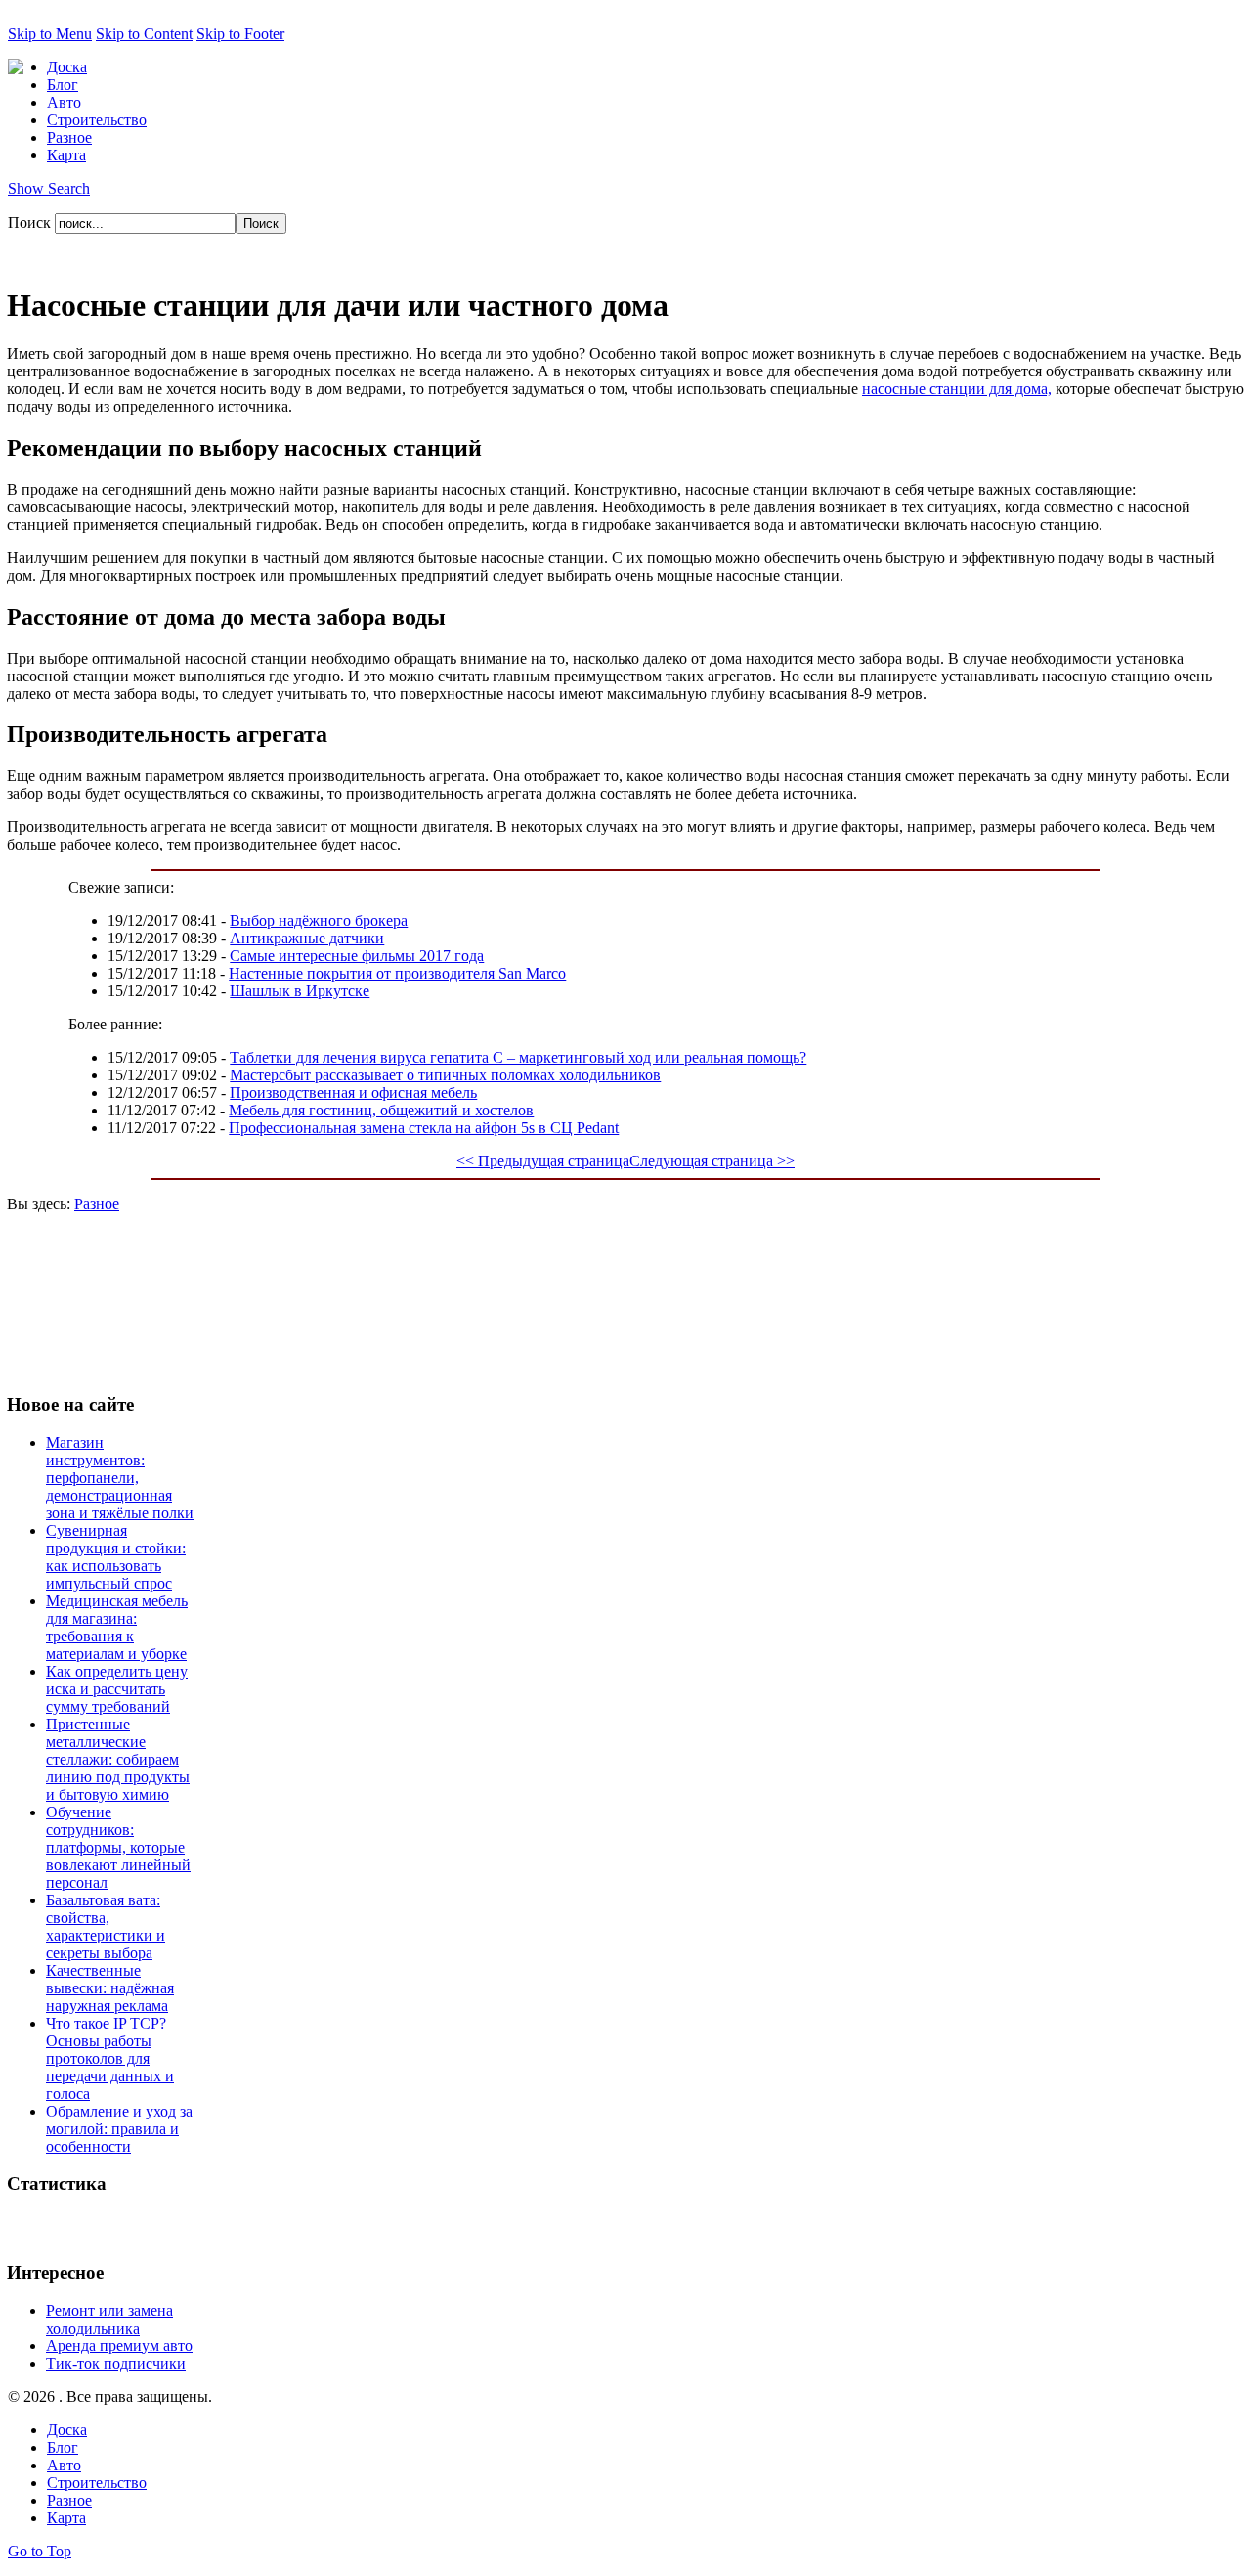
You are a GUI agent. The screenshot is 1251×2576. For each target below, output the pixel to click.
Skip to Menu (50, 34)
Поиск (31, 222)
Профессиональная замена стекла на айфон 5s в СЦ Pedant (424, 1128)
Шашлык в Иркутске (300, 991)
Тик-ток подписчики (116, 2363)
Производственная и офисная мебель (353, 1092)
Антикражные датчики (307, 938)
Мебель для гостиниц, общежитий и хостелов (381, 1110)
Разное (97, 1204)
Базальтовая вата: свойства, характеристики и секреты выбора (106, 1926)
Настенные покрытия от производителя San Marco (397, 973)
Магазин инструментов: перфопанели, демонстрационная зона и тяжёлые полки (120, 1478)
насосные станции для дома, (957, 389)
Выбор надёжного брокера (319, 920)
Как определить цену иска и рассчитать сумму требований (117, 1689)
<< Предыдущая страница (543, 1161)
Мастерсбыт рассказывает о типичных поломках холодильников (445, 1075)
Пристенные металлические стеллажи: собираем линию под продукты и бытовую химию (118, 1759)
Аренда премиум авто (119, 2346)
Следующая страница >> (712, 1161)
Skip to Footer (240, 34)
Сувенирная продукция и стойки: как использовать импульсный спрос (116, 1557)
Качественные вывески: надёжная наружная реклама (110, 1988)
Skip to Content (144, 34)
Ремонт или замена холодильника (109, 2319)
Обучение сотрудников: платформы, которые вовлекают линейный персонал (118, 1847)
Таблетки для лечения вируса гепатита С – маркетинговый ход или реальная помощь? (518, 1057)
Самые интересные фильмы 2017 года (357, 956)
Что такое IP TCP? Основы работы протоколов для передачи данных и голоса (110, 2058)
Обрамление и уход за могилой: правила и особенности (119, 2129)
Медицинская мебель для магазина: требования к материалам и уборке (117, 1627)
